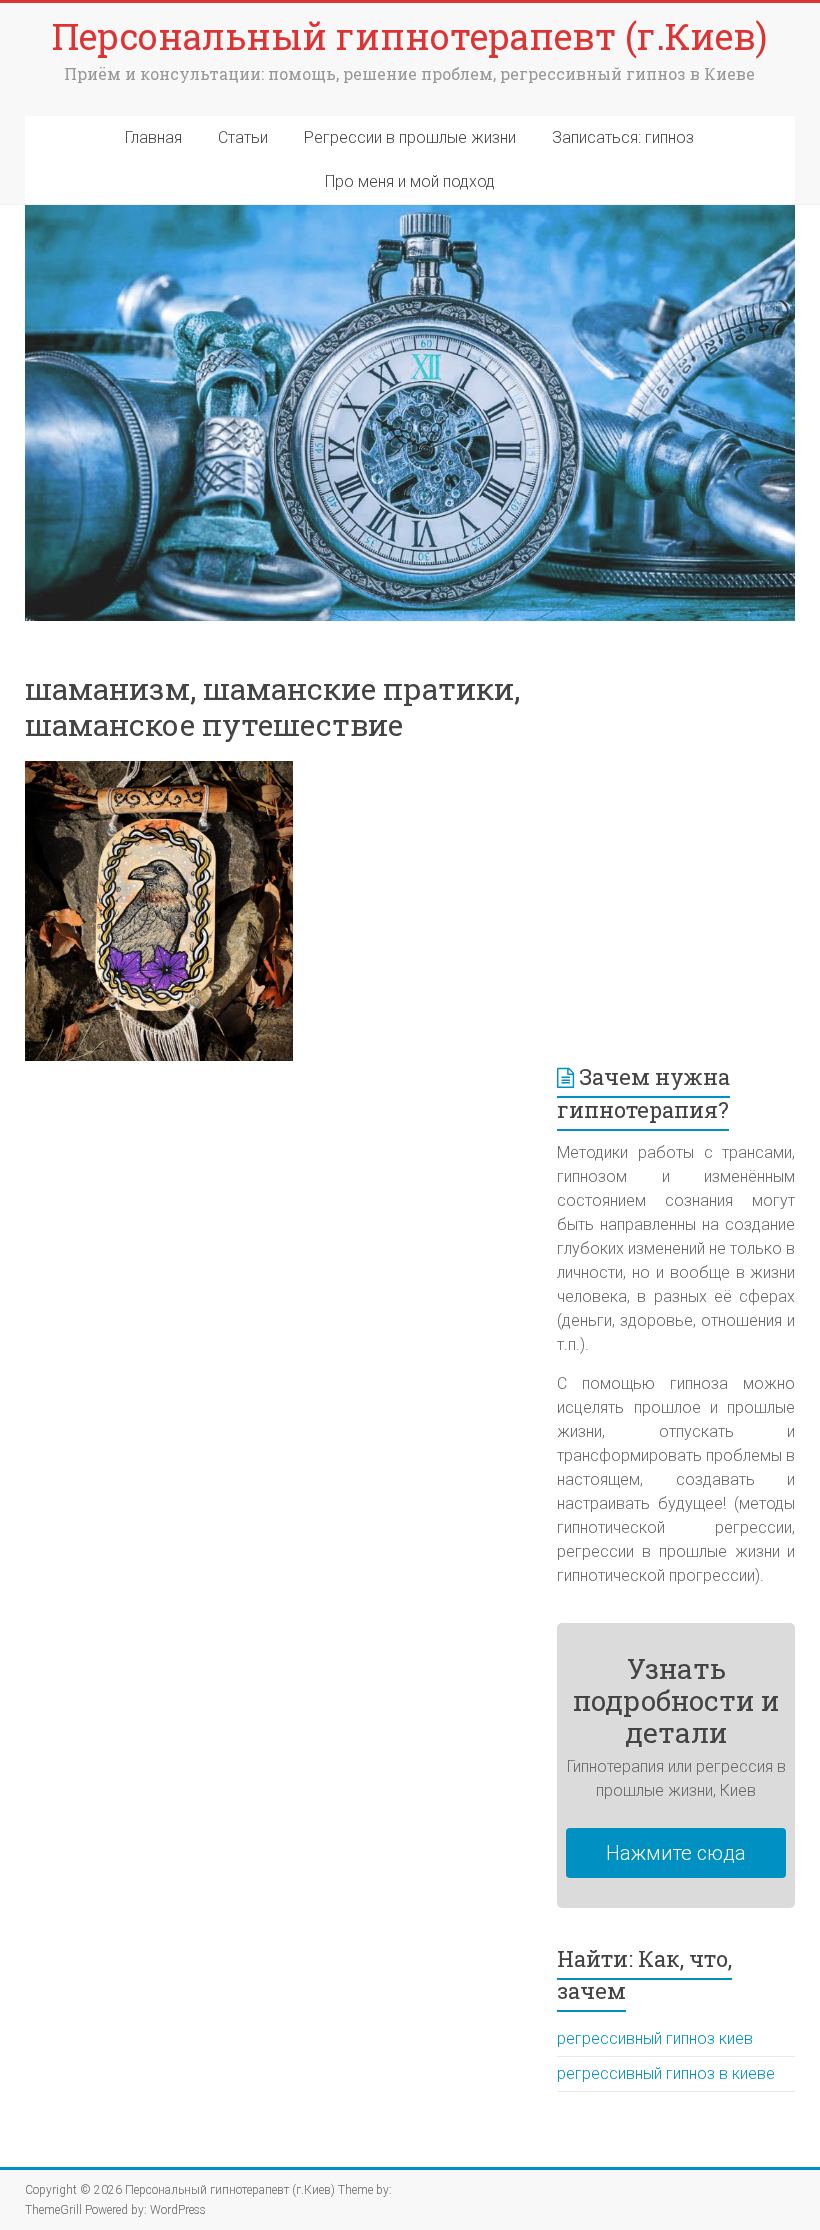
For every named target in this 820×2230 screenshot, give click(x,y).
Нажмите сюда (676, 1853)
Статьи (243, 137)
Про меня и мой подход (410, 181)
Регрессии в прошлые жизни (410, 137)
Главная (153, 137)
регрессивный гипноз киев (655, 2038)
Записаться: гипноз (623, 137)
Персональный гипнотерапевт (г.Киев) (409, 36)
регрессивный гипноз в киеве (666, 2073)
